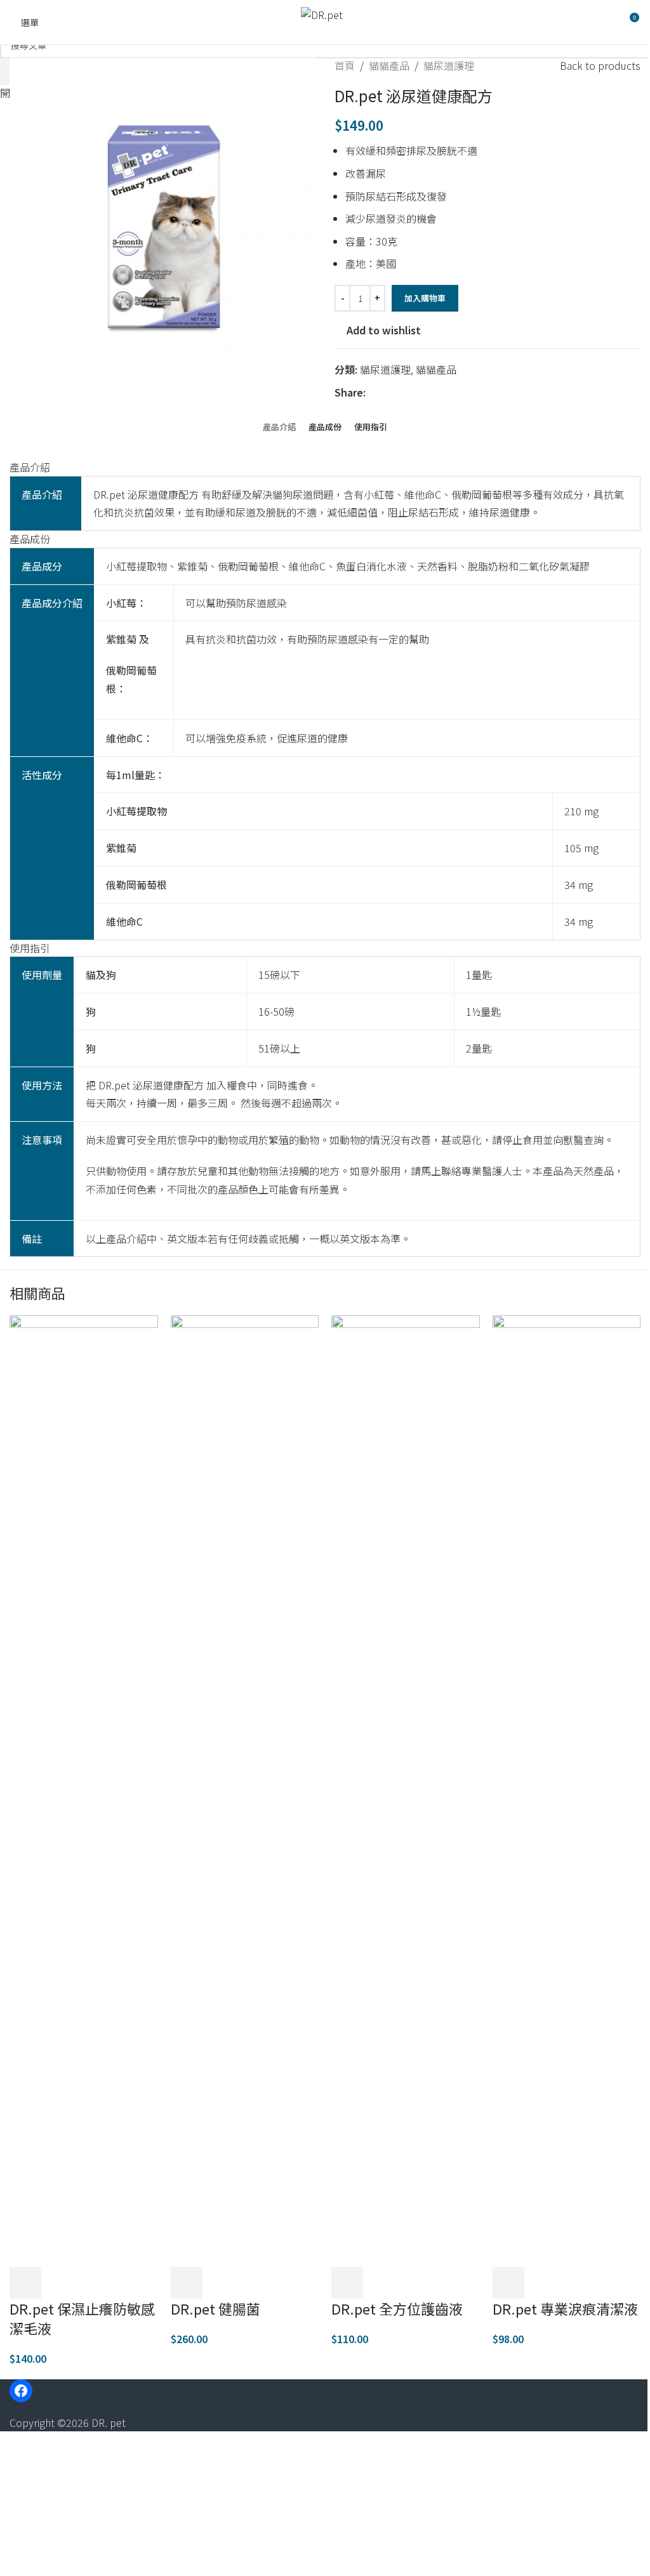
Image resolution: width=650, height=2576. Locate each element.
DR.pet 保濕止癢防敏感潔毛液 (82, 2318)
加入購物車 (425, 298)
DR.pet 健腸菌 (216, 2308)
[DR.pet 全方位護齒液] (406, 1790)
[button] (25, 2283)
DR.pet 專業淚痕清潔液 (565, 2308)
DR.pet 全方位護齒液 (397, 2308)
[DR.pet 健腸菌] (245, 1790)
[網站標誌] (322, 22)
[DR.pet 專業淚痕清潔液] (567, 1790)
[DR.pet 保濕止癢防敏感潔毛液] (84, 1790)
